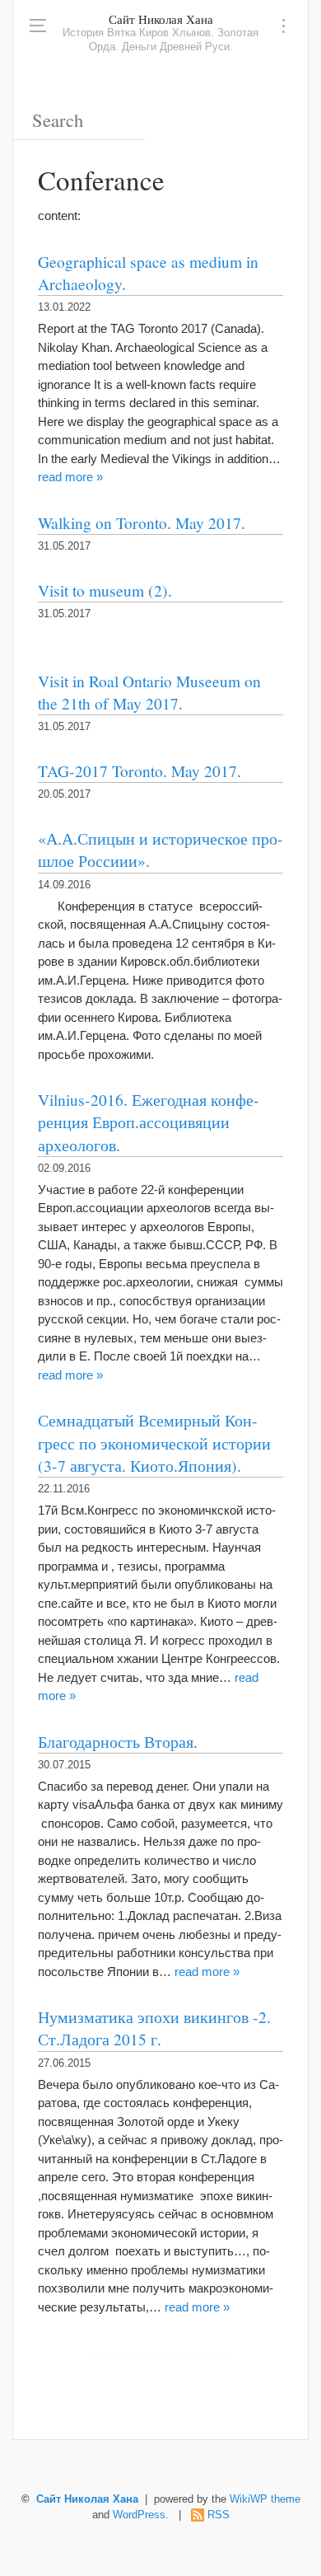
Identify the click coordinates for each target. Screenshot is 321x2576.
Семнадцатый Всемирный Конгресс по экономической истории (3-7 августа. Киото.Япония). (154, 1443)
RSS (219, 2515)
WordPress (139, 2515)
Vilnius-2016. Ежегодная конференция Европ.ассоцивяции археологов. (149, 1122)
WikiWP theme (265, 2499)
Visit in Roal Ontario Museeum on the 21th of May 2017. (149, 692)
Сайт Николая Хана (161, 19)
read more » (70, 477)
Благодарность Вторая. (118, 1741)
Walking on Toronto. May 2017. (142, 522)
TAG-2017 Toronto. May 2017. (140, 770)
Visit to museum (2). (105, 590)
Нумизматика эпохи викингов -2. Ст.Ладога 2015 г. (154, 2028)
